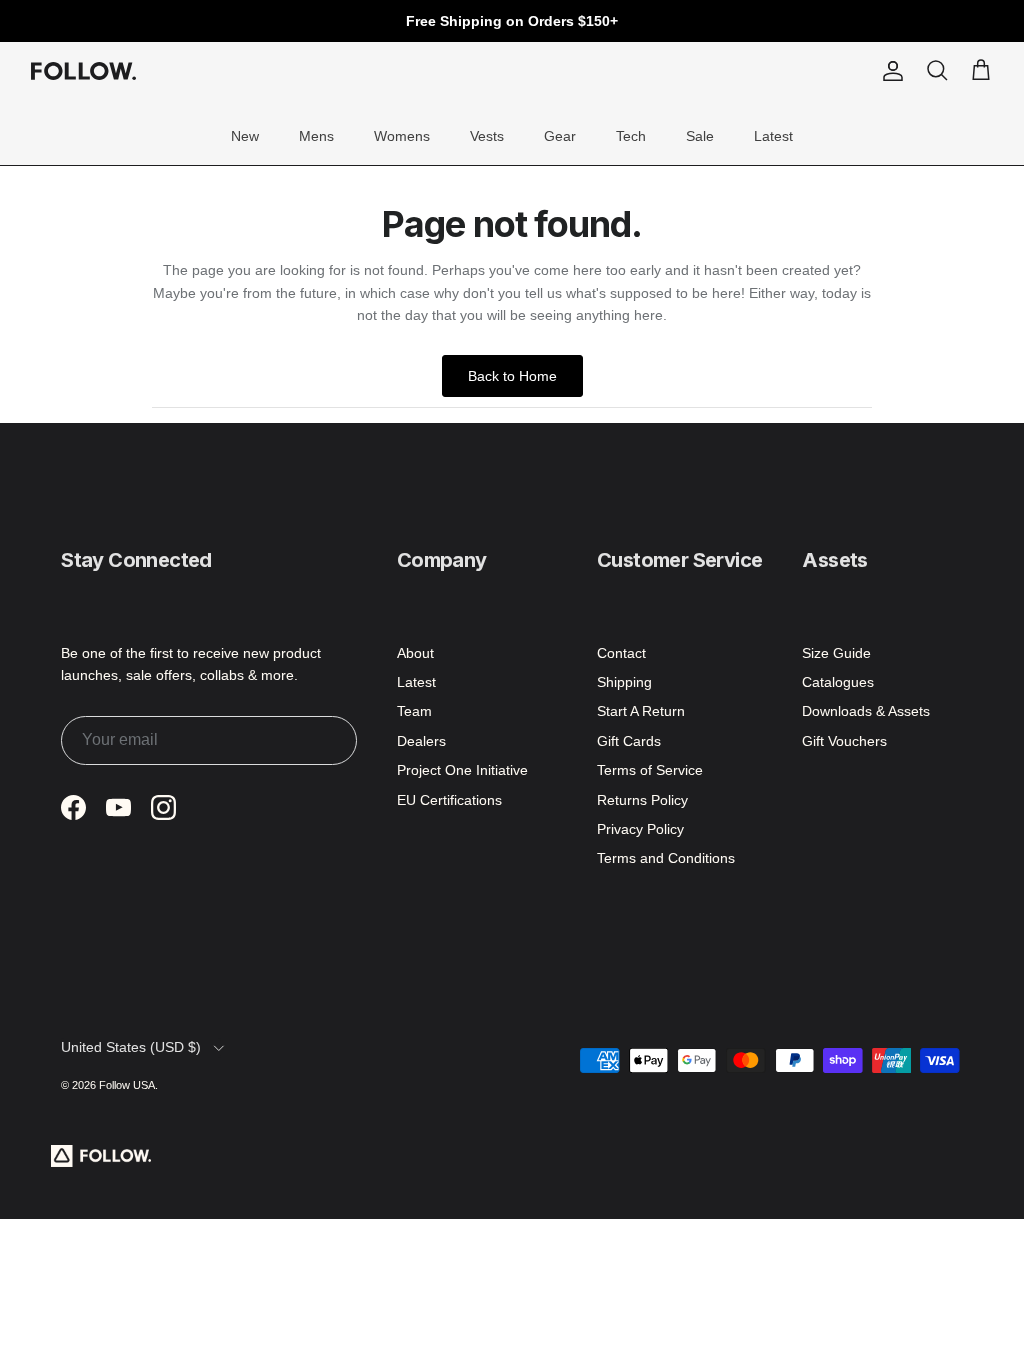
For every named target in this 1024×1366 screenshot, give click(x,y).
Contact (621, 653)
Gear (560, 136)
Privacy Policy (640, 829)
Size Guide (836, 653)
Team (414, 711)
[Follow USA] (83, 71)
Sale (700, 136)
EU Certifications (449, 800)
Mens (316, 136)
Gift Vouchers (844, 741)
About (415, 653)
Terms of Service (650, 770)
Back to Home (512, 376)
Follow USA (127, 1085)
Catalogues (838, 682)
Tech (631, 136)
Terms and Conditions (666, 858)
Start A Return (641, 711)
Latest (773, 136)
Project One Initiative (462, 770)
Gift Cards (629, 741)
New (245, 136)
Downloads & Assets (866, 711)
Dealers (421, 741)
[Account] (889, 71)
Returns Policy (642, 800)
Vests (487, 136)
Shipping (624, 682)
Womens (402, 136)
